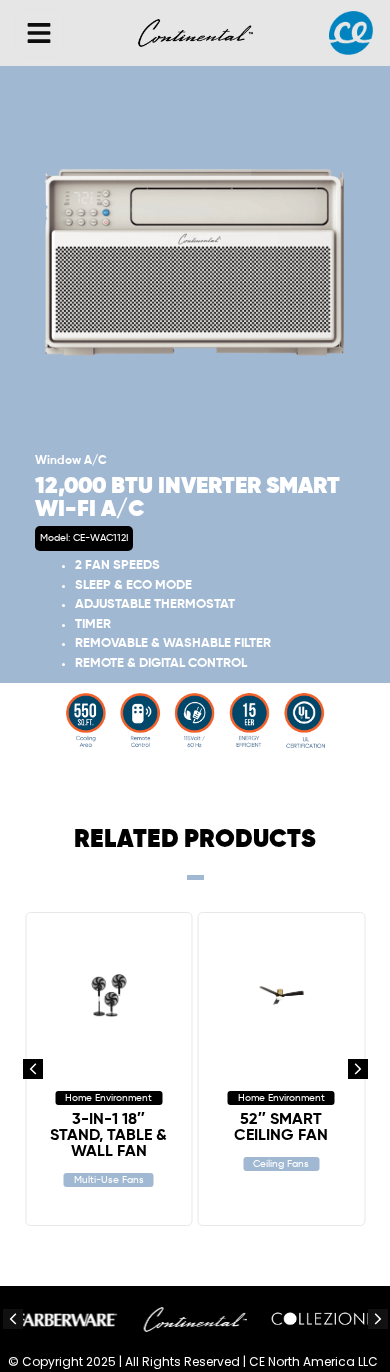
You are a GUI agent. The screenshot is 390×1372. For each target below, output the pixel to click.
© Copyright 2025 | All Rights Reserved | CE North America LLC (193, 1361)
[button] (39, 33)
